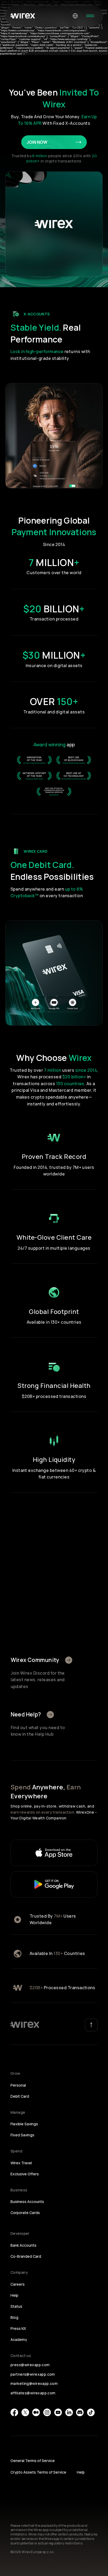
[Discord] (80, 2412)
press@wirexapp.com (30, 2365)
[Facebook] (14, 2412)
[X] (25, 2412)
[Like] (69, 1660)
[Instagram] (47, 2412)
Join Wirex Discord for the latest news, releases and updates (38, 1680)
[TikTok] (91, 2412)
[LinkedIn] (69, 2412)
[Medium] (36, 2412)
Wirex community (35, 1660)
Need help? (26, 1714)
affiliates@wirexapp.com (33, 2393)
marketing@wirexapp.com (34, 2383)
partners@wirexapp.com (33, 2374)
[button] (75, 16)
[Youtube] (58, 2412)
